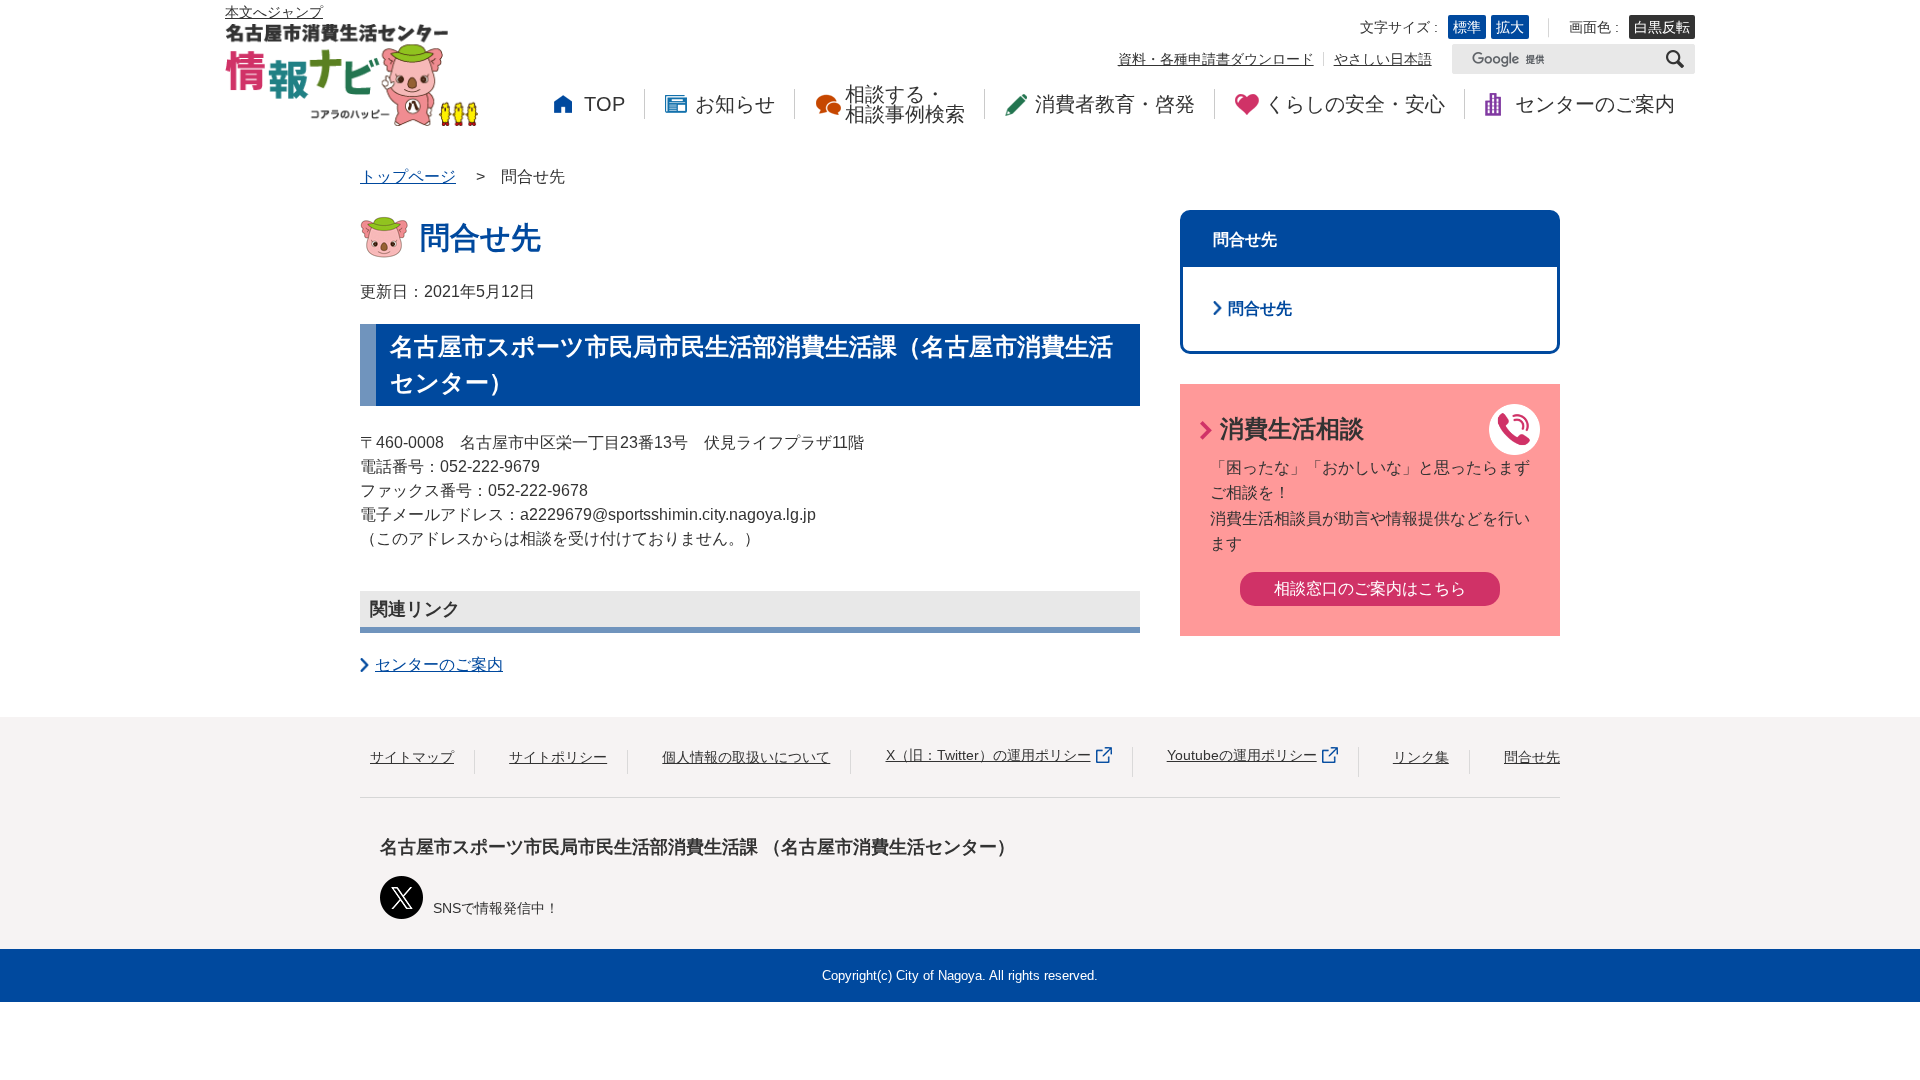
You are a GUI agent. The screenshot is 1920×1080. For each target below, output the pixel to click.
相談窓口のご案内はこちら (1370, 588)
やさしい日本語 (1383, 59)
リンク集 (1421, 757)
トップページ (408, 176)
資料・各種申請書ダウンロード (1216, 59)
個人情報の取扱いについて (746, 757)
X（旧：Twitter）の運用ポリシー (988, 755)
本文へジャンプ (274, 12)
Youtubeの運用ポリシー (1242, 755)
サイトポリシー (558, 757)
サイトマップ (412, 757)
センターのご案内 (439, 664)
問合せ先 (1260, 308)
